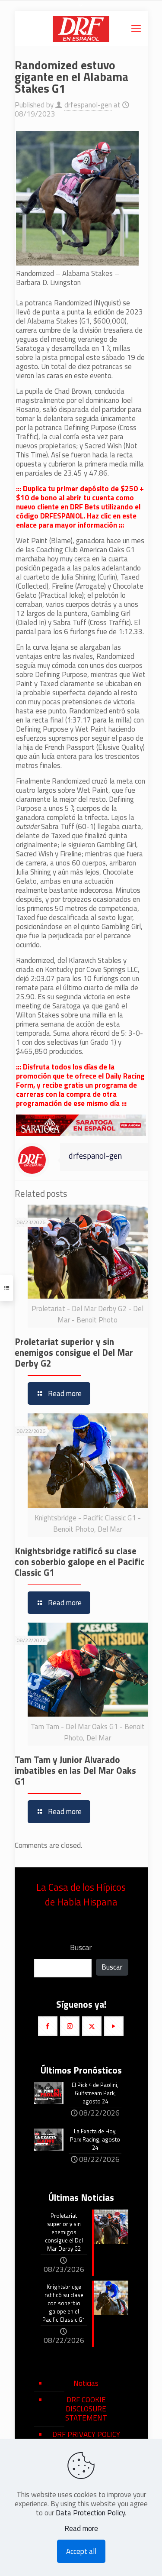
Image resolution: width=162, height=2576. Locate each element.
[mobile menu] (136, 28)
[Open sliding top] (81, 10)
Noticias (86, 2383)
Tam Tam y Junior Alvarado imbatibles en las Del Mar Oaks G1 (75, 1770)
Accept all (81, 2551)
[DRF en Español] (81, 28)
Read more (81, 2529)
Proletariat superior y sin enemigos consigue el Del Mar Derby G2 (74, 1352)
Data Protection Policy (90, 2513)
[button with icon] (48, 2026)
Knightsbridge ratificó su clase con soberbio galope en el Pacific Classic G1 (80, 1562)
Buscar (81, 1947)
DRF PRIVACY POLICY (86, 2434)
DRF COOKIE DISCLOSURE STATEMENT (86, 2409)
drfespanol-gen (88, 105)
